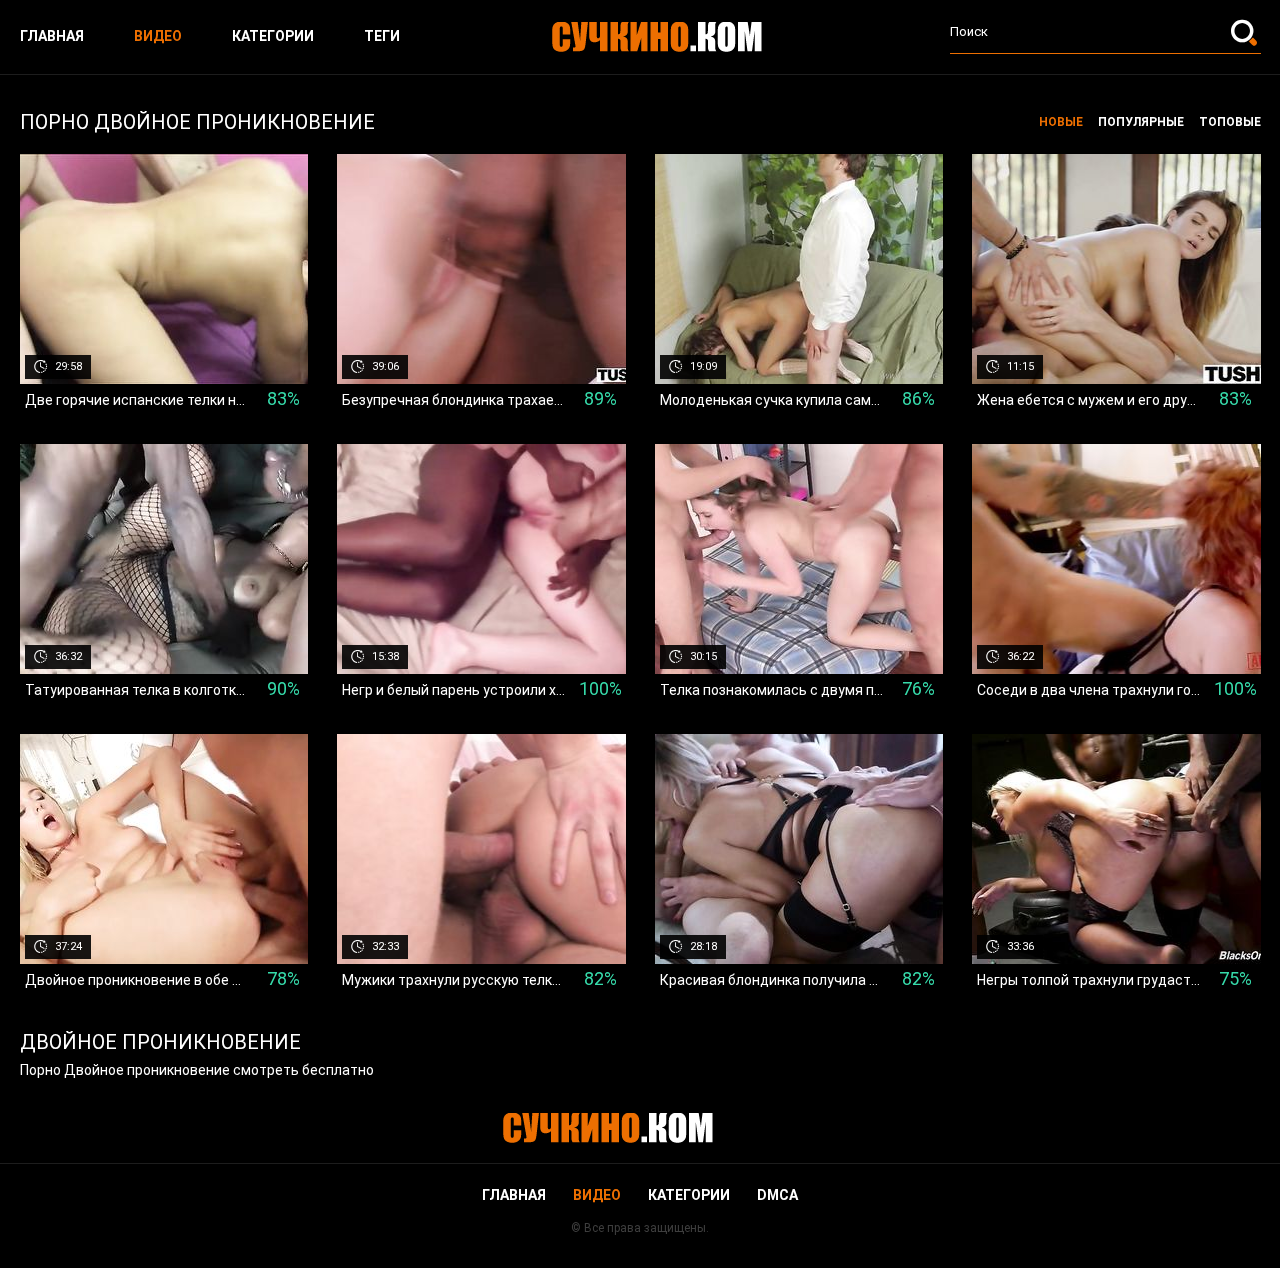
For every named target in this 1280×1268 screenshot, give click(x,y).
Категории (273, 36)
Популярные (1141, 122)
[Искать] (1246, 32)
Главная (52, 36)
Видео (158, 36)
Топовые (1230, 122)
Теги (382, 36)
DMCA (777, 1195)
